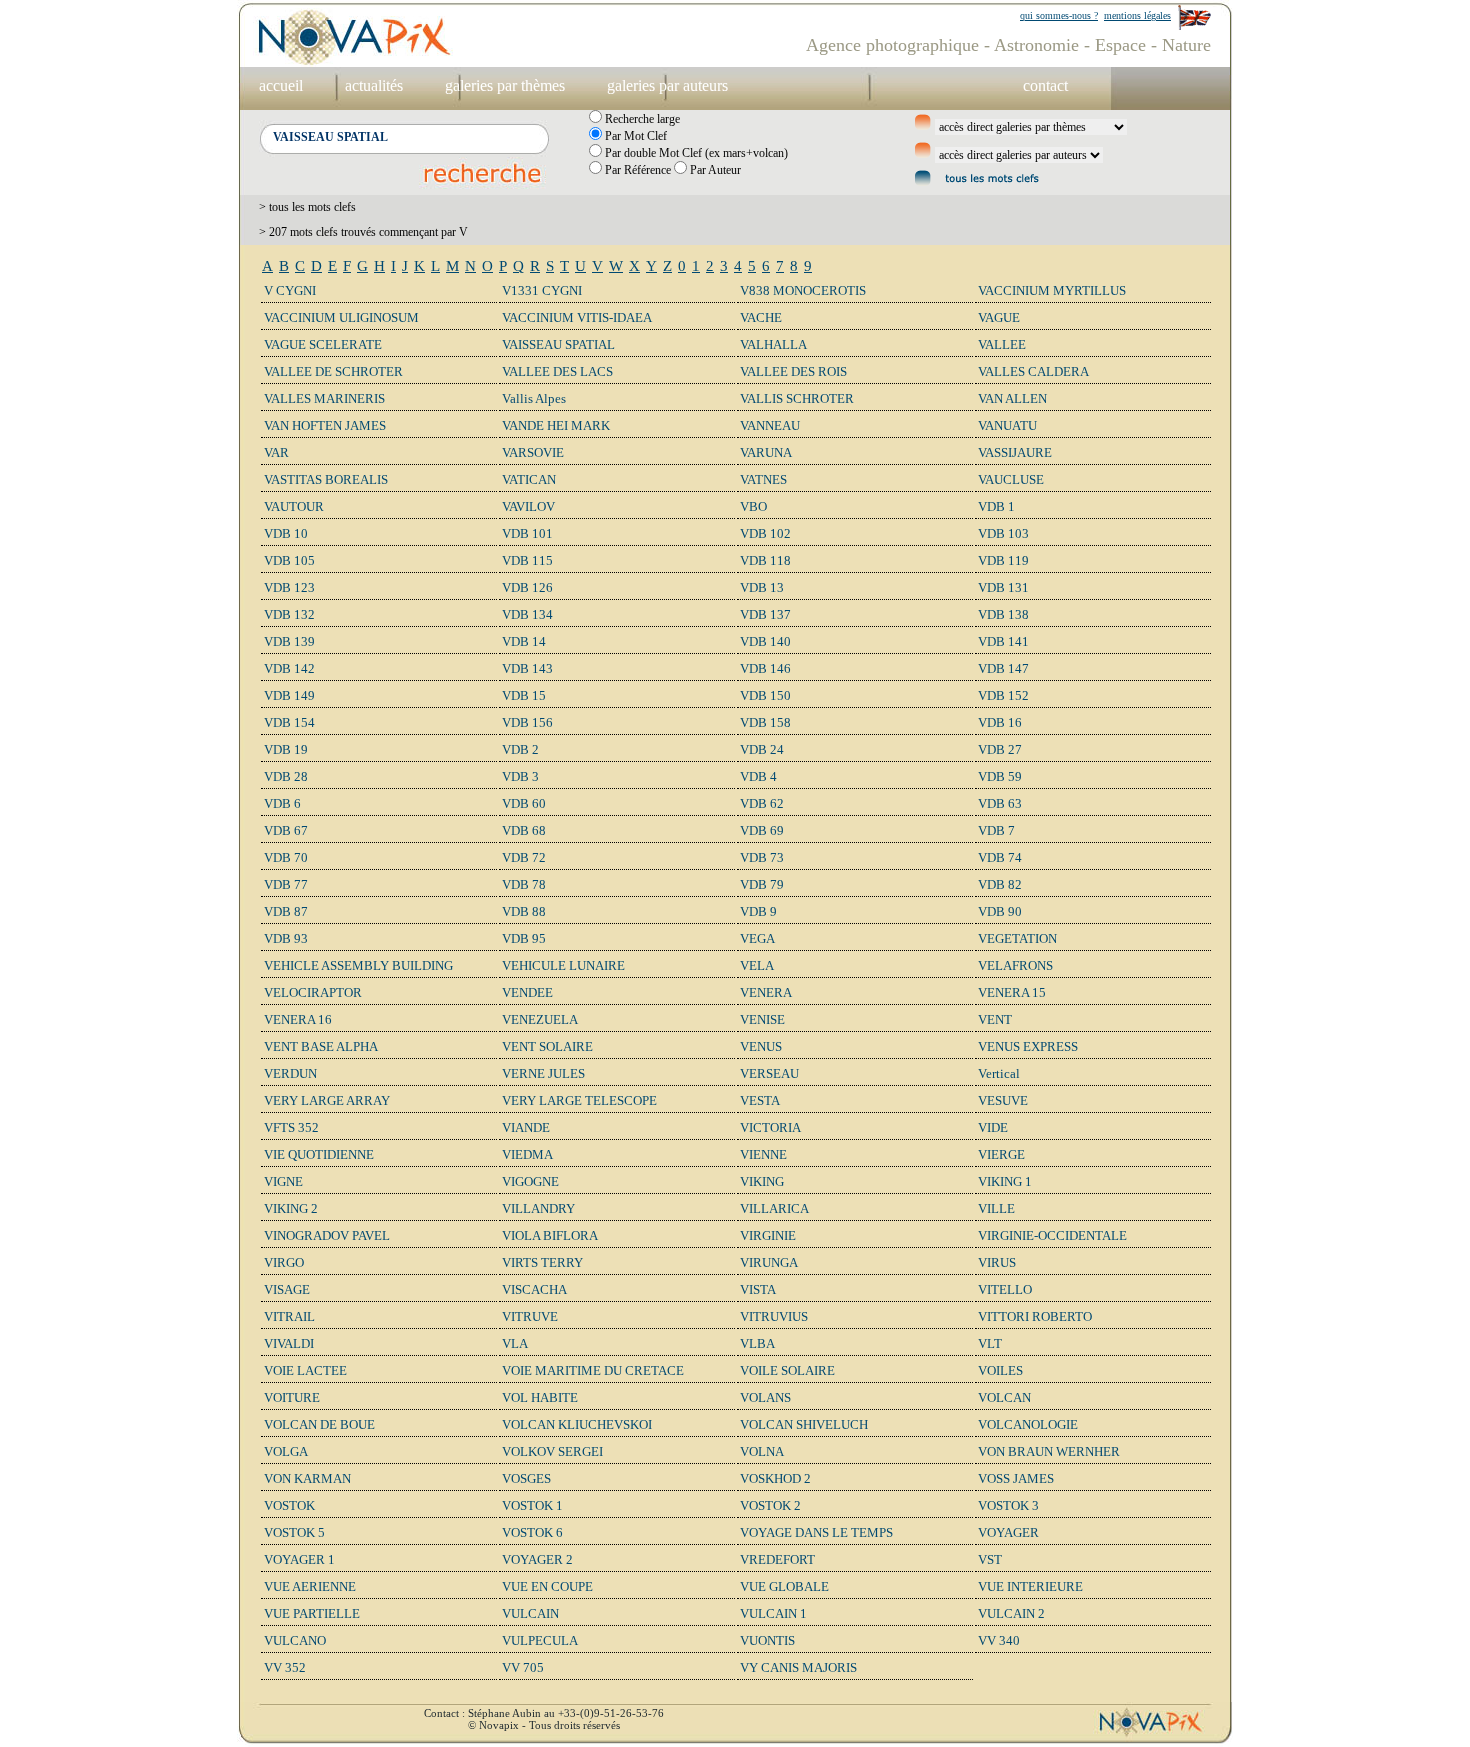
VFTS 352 (291, 1127)
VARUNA (766, 452)
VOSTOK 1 (532, 1505)
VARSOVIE (533, 452)
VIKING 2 (291, 1208)
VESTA (760, 1100)
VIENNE (763, 1154)
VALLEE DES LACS (557, 371)
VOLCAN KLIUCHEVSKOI (577, 1424)
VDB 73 (762, 857)
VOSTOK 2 (770, 1505)
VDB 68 (524, 830)
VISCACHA (534, 1289)
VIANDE (526, 1127)
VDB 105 (289, 560)
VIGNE (283, 1181)
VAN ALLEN (1012, 398)
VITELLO (1005, 1289)
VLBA (757, 1343)
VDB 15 (524, 695)
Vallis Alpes (534, 398)
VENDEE (527, 992)
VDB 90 (1000, 911)
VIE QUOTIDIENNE (319, 1154)
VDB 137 (765, 614)
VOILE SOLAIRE (787, 1370)
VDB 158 (765, 722)
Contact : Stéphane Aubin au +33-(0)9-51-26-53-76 (544, 1713)
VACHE (761, 317)
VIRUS (997, 1262)
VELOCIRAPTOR (313, 992)
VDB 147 (1003, 668)
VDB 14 (524, 641)
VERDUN (290, 1073)
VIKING (762, 1181)
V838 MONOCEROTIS (803, 290)
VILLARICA (774, 1208)
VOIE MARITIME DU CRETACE (593, 1370)
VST (990, 1559)
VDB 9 (758, 911)
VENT (995, 1019)
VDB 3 (520, 776)
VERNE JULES (543, 1073)
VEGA (757, 938)
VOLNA (762, 1451)
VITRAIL (289, 1316)
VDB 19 (286, 749)
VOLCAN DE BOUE (319, 1424)
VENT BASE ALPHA (321, 1046)
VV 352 (285, 1667)
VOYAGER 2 (537, 1559)
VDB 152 (1003, 695)
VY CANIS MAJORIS (798, 1667)
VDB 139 (289, 641)
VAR (276, 452)
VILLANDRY (538, 1208)
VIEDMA (527, 1154)
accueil (281, 85)
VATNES (763, 479)
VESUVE (1003, 1100)
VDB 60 (524, 803)
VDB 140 (765, 641)
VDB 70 (286, 857)
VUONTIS (767, 1640)
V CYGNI (290, 290)
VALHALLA (773, 344)
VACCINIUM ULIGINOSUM (341, 317)
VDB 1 (996, 506)
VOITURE (292, 1397)
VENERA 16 (298, 1019)
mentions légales (1137, 15)
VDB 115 (527, 560)
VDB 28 (286, 776)
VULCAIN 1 (773, 1613)
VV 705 (523, 1667)
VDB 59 (1000, 776)
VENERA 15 (1012, 992)
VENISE (762, 1019)
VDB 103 (1003, 533)
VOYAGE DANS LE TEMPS (816, 1532)
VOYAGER (1008, 1532)
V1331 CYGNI (542, 290)
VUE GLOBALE (784, 1586)
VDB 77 (286, 884)
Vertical (999, 1073)
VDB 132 (289, 614)
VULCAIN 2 (1011, 1613)
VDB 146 (765, 668)
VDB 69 (762, 830)
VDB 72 (524, 857)
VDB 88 (524, 911)
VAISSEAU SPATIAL (558, 344)
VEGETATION (1017, 938)
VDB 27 (1000, 749)
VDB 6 (282, 803)
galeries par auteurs (667, 85)
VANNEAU (770, 425)
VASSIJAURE (1015, 452)
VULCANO (295, 1640)
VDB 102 (765, 533)
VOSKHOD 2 (775, 1478)
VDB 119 (1003, 560)
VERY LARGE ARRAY (327, 1100)
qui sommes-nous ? (1059, 15)
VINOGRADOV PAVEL (327, 1235)
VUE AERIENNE (310, 1586)
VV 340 (999, 1640)
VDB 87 (286, 911)
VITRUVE (530, 1316)
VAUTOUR (294, 506)
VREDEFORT (777, 1559)
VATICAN (529, 479)
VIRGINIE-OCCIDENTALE (1052, 1235)
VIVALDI (289, 1343)
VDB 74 (1000, 857)
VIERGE (1001, 1154)
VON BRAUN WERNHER (1049, 1451)
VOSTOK (289, 1505)
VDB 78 (524, 884)
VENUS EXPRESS (1028, 1046)
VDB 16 (1000, 722)
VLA (515, 1343)
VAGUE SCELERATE (323, 344)
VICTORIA (770, 1127)
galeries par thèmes (505, 85)
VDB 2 (520, 749)
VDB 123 (289, 587)
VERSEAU (769, 1073)
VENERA (766, 992)
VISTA (758, 1289)
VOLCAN (1004, 1397)
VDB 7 (996, 830)
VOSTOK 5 (294, 1532)
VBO (753, 506)
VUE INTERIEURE (1030, 1586)
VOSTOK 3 (1008, 1505)
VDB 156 (527, 722)
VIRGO (284, 1262)
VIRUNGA (769, 1262)
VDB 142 (289, 668)
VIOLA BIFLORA (550, 1235)
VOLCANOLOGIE (1028, 1424)
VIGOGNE (530, 1181)
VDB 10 (286, 533)
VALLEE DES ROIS (793, 371)
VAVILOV (528, 506)
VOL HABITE (540, 1397)
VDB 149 (289, 695)
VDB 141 (1003, 641)
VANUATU (1007, 425)
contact (1045, 85)
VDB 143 (527, 668)
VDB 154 (289, 722)
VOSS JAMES (1016, 1478)
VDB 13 (762, 587)
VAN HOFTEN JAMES (325, 425)
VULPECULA (540, 1640)
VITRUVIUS (774, 1316)
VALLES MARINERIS (324, 398)
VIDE (993, 1127)
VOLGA (286, 1451)
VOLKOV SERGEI (552, 1451)
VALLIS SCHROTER (797, 398)
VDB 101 (527, 533)
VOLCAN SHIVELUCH (804, 1424)
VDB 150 (765, 695)
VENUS (761, 1046)
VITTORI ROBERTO (1035, 1316)
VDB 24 (762, 749)
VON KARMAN (307, 1478)
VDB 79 (762, 884)
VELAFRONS (1015, 965)
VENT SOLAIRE (547, 1046)
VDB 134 (527, 614)
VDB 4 (758, 776)
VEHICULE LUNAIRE (563, 965)
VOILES (1000, 1370)
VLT (990, 1343)
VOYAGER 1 (299, 1559)
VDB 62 (762, 803)
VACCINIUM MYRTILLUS (1052, 290)
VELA (757, 965)
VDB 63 (1000, 803)
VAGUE (999, 317)
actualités (374, 85)
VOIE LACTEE (305, 1370)
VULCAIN (530, 1613)
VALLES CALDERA (1033, 371)
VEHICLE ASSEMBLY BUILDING (358, 965)
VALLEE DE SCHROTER (333, 371)
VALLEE (1002, 344)
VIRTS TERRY (542, 1262)
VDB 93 (286, 938)
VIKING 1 (1005, 1181)
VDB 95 (524, 938)
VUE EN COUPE (547, 1586)
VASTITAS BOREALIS (326, 479)
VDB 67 (286, 830)
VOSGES (526, 1478)
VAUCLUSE (1011, 479)
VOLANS (765, 1397)
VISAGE (287, 1289)
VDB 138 (1003, 614)
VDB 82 (1000, 884)
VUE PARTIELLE (312, 1613)
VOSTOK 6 (532, 1532)
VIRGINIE (768, 1235)
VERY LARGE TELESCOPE (579, 1100)
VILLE (996, 1208)
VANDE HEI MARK (556, 425)
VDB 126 (527, 587)
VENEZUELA (540, 1019)
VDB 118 (765, 560)
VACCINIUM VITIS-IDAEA (577, 317)
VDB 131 (1003, 587)
